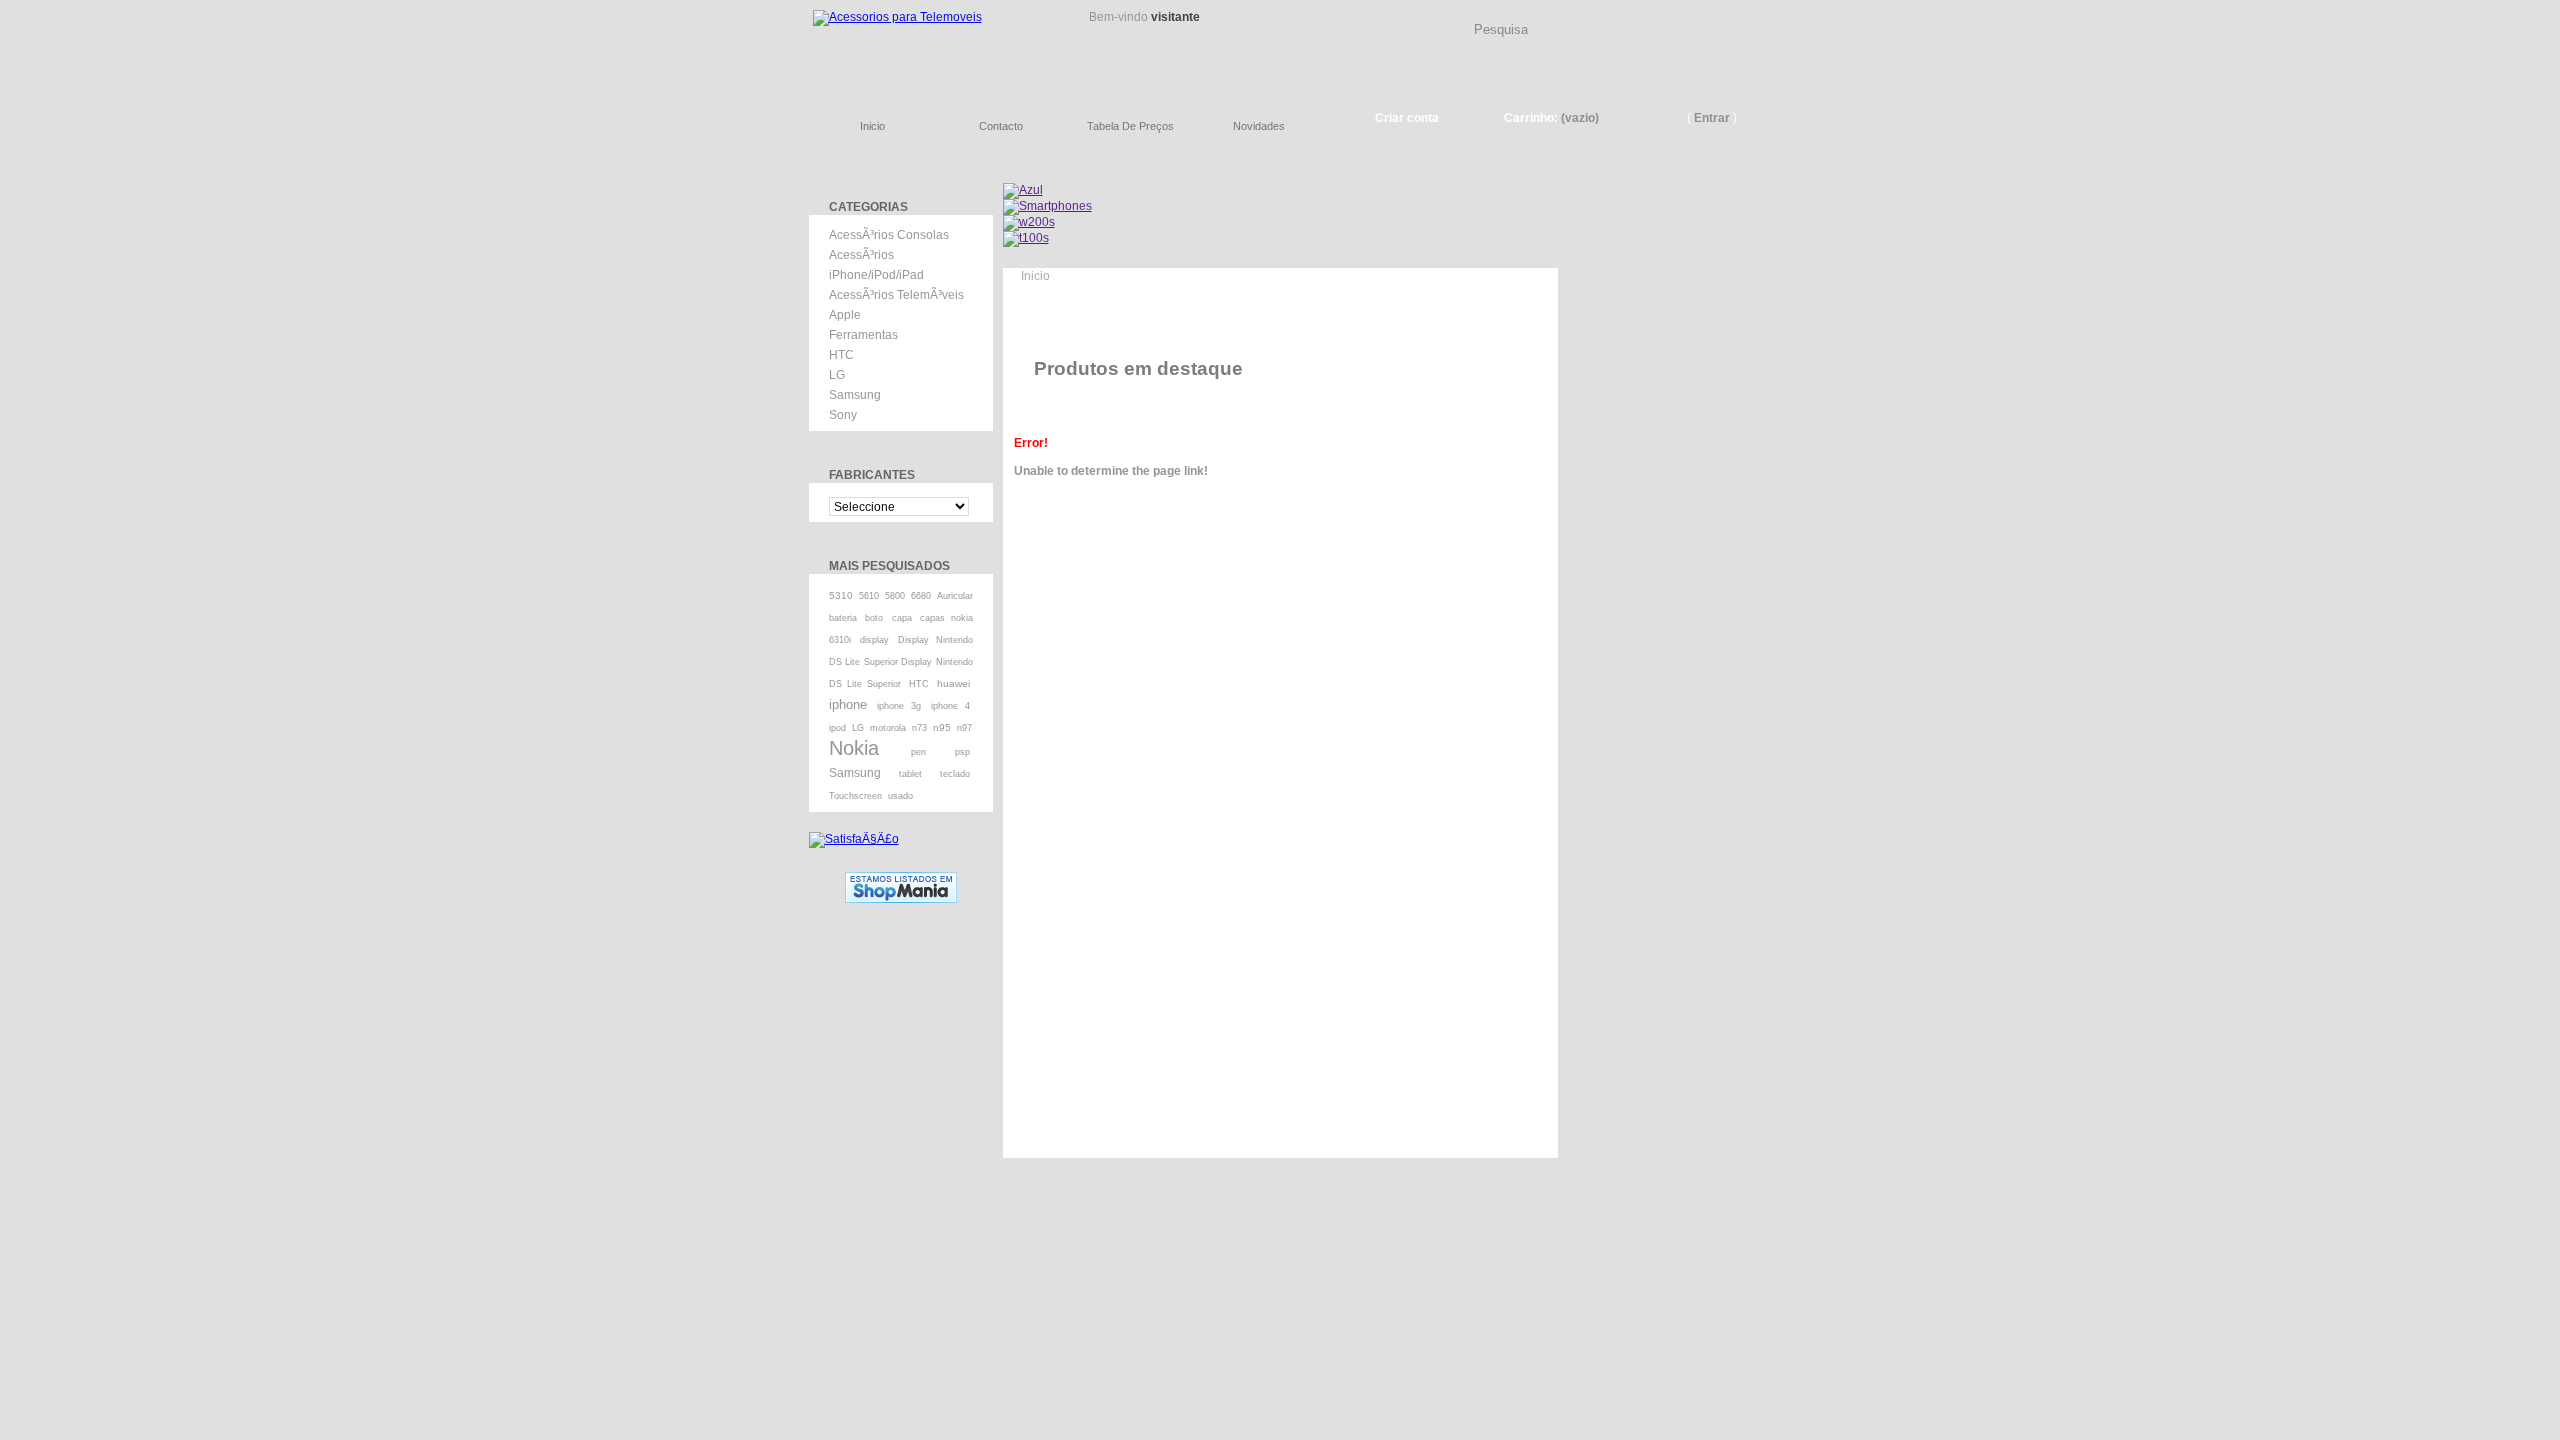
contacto (1001, 126)
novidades (1259, 126)
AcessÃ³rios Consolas (889, 235)
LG (837, 375)
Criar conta (1407, 118)
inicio (872, 126)
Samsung (855, 395)
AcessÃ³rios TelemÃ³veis (896, 295)
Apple (845, 315)
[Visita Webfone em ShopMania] (901, 879)
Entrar (1712, 118)
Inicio (1035, 276)
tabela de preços (1130, 126)
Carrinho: (1531, 118)
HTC (841, 355)
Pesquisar (1745, 14)
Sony (843, 415)
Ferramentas (863, 335)
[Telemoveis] (929, 45)
